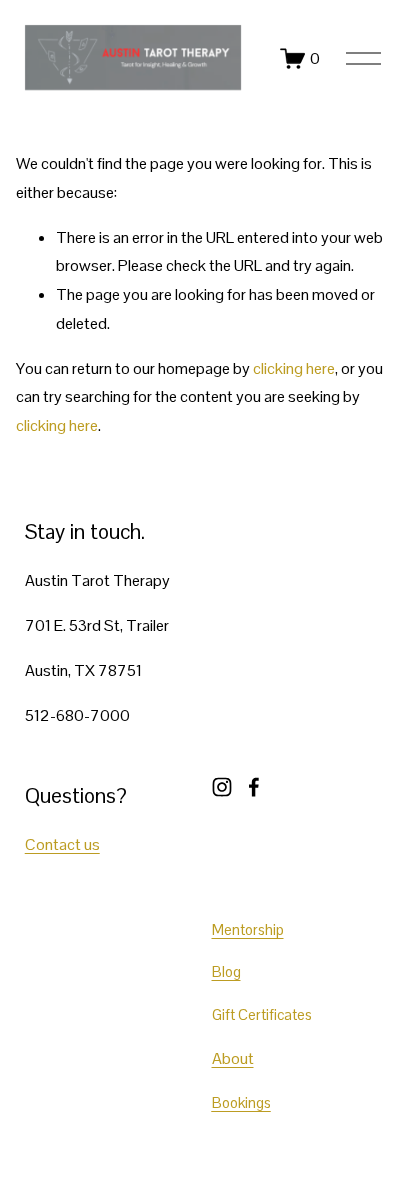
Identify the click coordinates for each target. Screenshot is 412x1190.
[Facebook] (254, 787)
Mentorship (248, 929)
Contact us (62, 844)
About (233, 1058)
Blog (226, 971)
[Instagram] (222, 787)
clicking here (294, 368)
